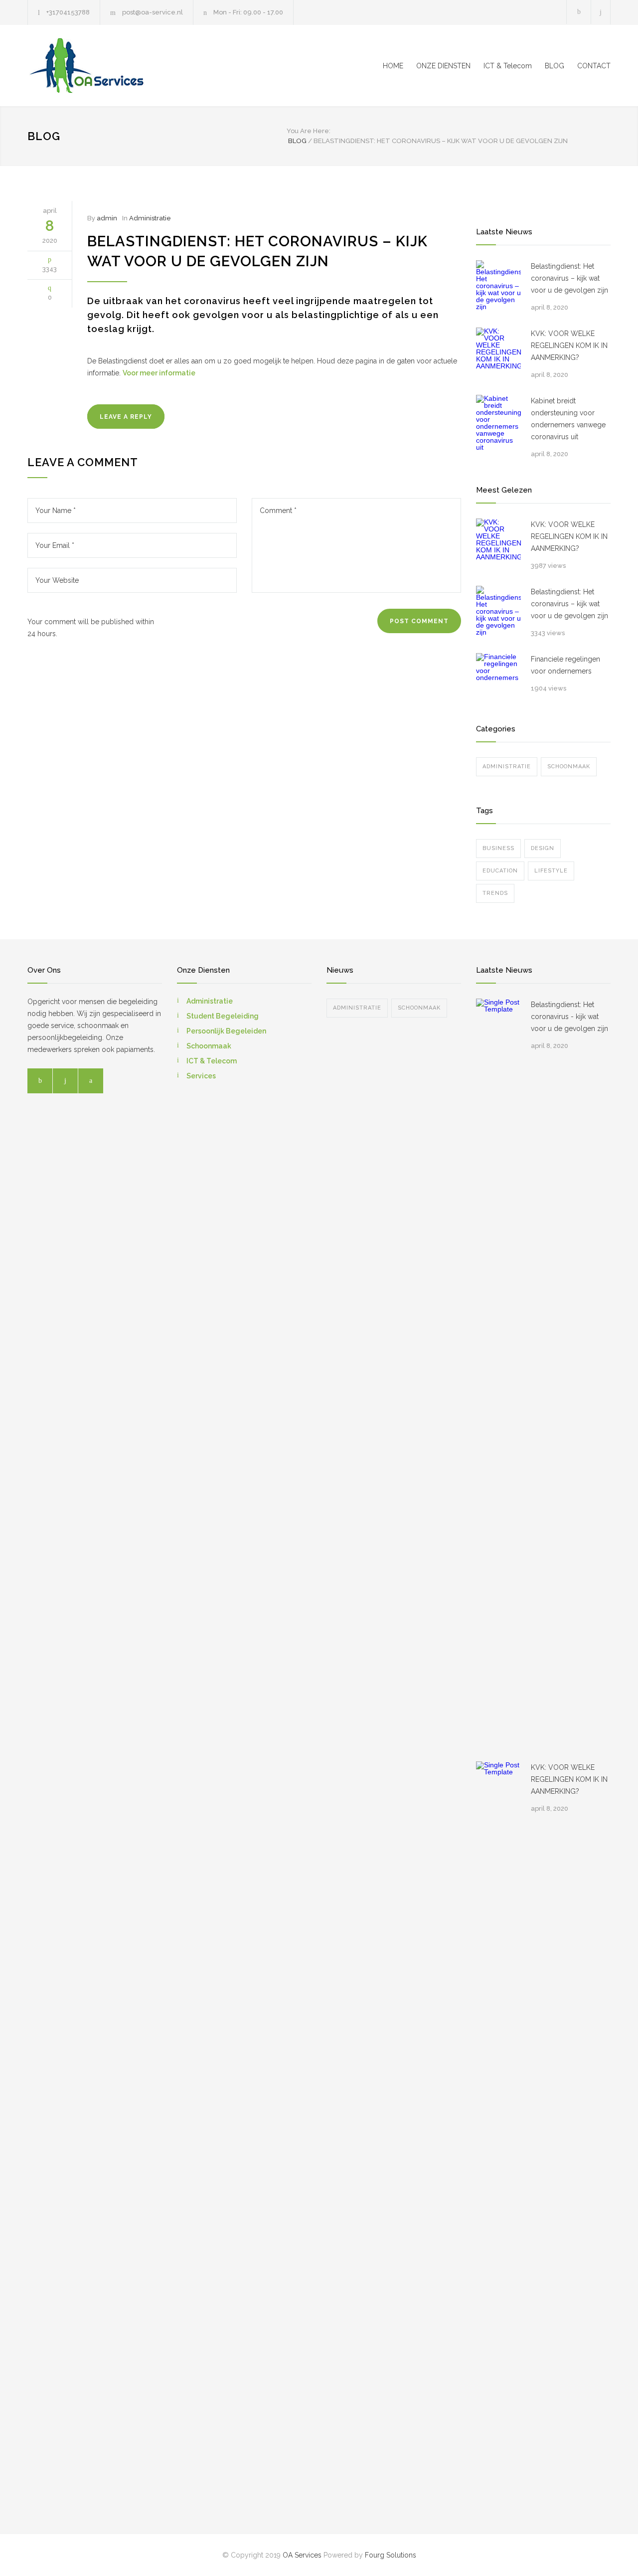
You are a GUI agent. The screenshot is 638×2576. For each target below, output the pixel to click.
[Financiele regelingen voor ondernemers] (498, 676)
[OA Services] (120, 66)
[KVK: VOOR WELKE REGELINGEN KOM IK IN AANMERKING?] (498, 350)
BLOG (555, 66)
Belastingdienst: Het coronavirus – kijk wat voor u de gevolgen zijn (569, 278)
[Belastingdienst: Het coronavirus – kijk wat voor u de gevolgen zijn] (498, 285)
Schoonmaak (569, 767)
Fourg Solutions (391, 2555)
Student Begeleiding (223, 1016)
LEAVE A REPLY (126, 417)
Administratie (150, 218)
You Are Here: (309, 131)
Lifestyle (551, 871)
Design (543, 848)
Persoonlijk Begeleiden (226, 1031)
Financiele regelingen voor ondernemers (565, 665)
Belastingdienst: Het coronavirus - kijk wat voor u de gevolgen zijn (569, 1017)
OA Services (302, 2555)
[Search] (601, 12)
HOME (393, 66)
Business (498, 848)
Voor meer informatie (159, 373)
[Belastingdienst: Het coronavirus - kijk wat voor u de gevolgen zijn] (498, 1373)
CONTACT (594, 66)
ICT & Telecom (508, 66)
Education (500, 871)
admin (107, 218)
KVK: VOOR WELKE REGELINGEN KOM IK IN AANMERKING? (569, 345)
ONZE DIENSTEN (443, 66)
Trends (495, 893)
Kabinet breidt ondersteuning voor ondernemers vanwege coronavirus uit (568, 419)
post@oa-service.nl (153, 12)
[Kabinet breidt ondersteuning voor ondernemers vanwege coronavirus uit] (498, 423)
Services (201, 1076)
